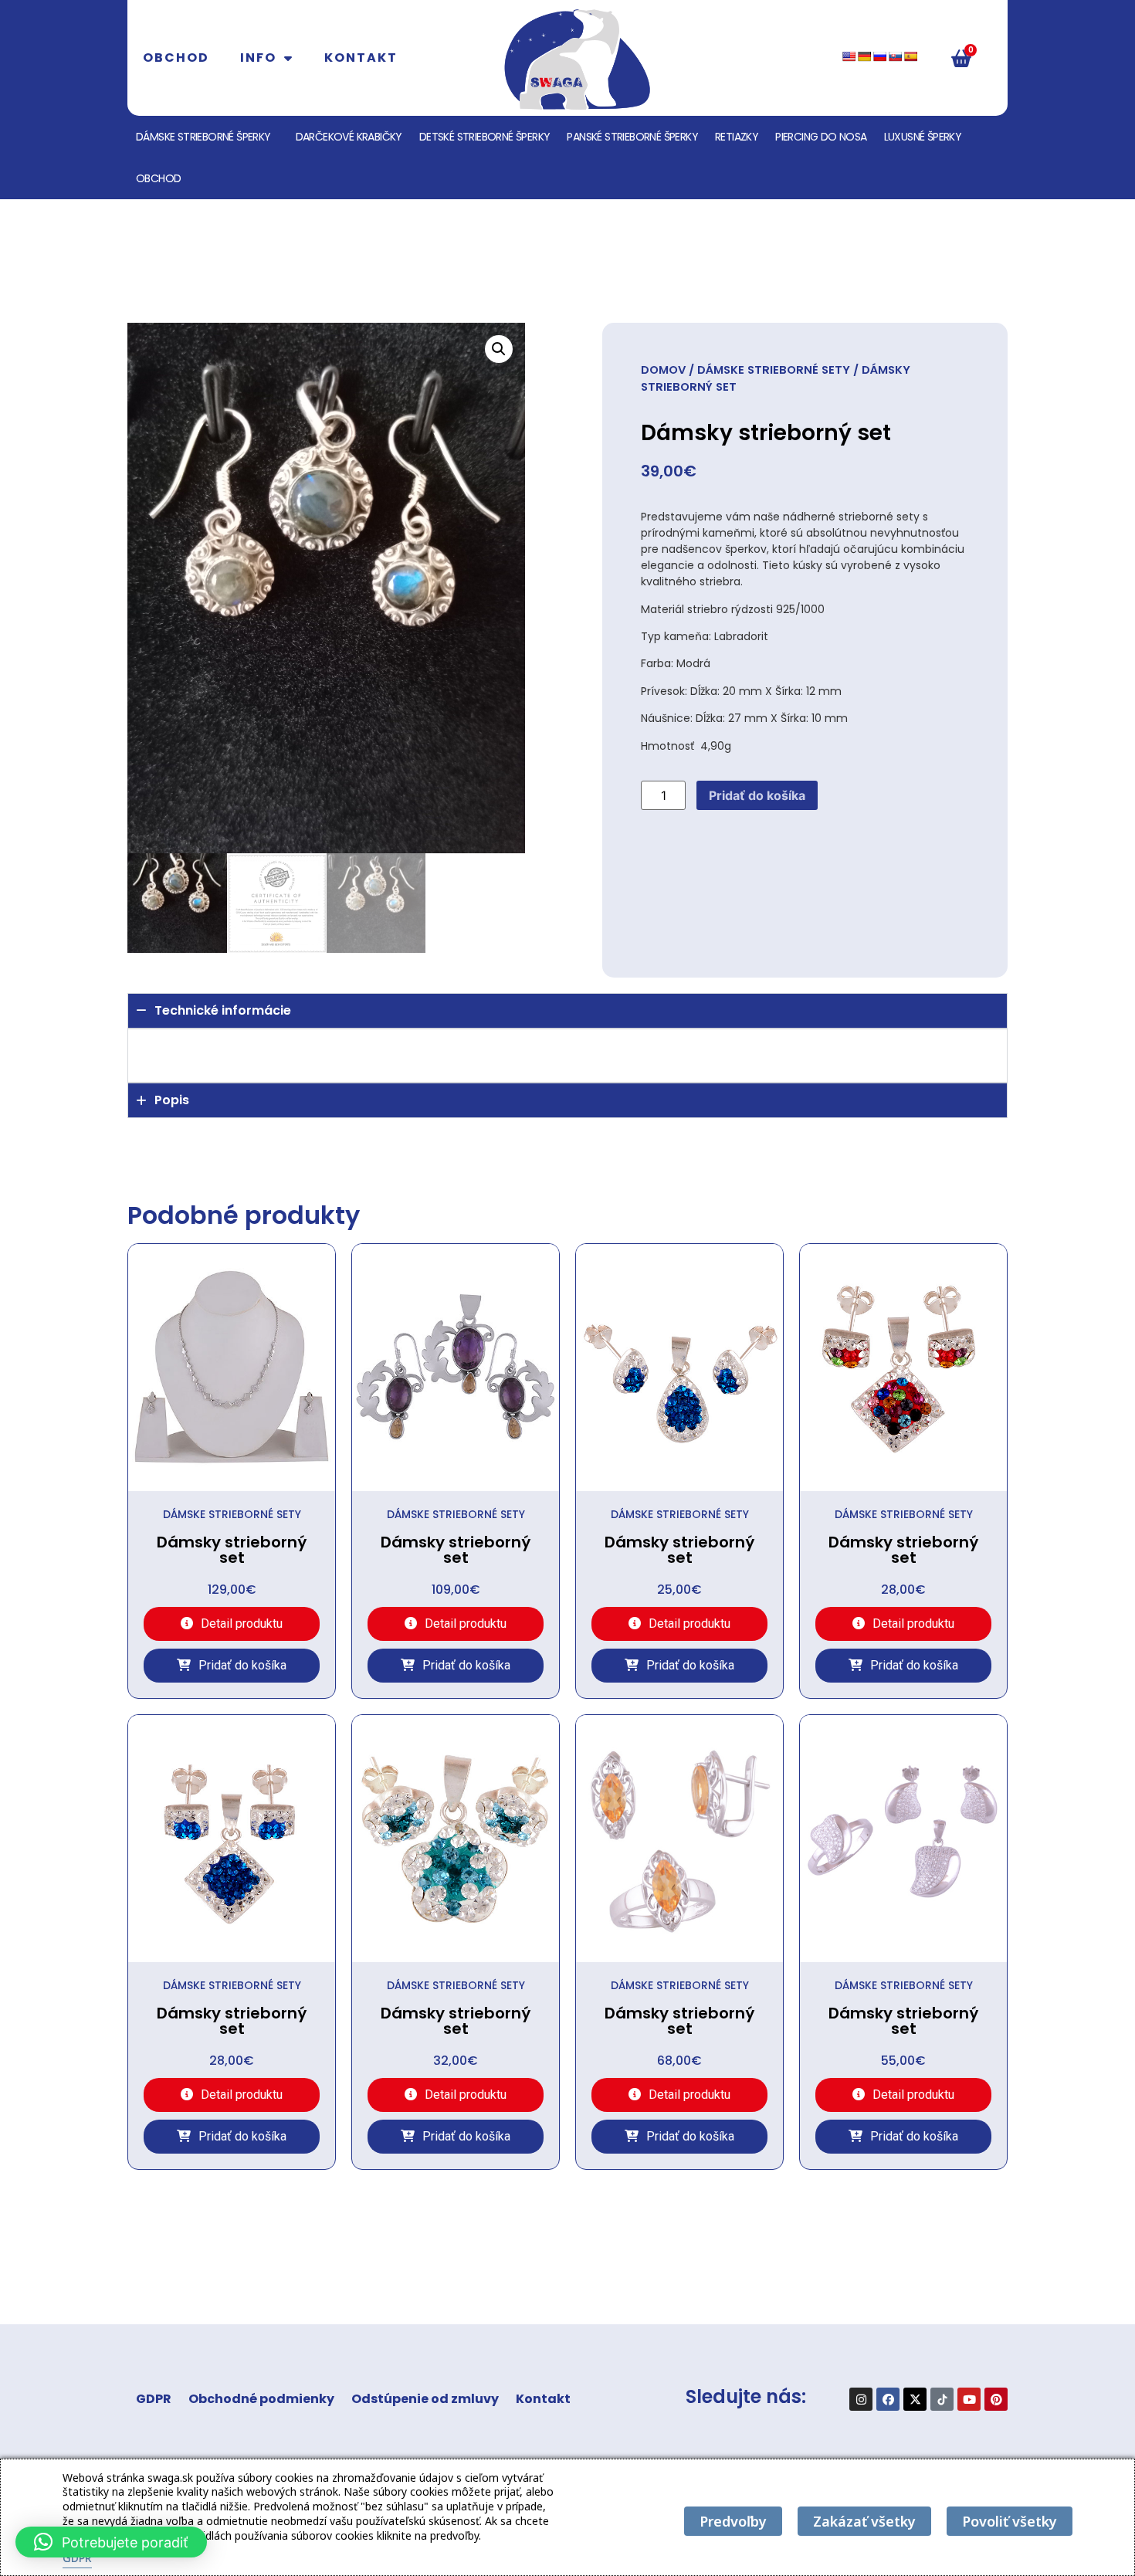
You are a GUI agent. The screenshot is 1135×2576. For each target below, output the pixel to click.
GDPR (154, 2399)
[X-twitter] (915, 2399)
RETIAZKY (737, 137)
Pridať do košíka (757, 795)
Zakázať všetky (864, 2521)
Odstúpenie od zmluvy (425, 2399)
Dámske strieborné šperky (203, 137)
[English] (849, 56)
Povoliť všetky (1010, 2521)
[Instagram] (861, 2399)
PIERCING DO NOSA (821, 137)
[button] (499, 349)
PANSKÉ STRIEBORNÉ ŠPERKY (632, 137)
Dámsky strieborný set (232, 1550)
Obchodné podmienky (261, 2399)
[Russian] (879, 56)
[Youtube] (969, 2399)
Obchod (176, 58)
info (258, 58)
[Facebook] (888, 2399)
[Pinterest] (996, 2399)
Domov (663, 370)
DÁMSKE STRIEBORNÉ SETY (774, 370)
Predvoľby (733, 2521)
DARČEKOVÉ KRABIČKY (349, 137)
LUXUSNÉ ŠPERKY (923, 137)
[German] (864, 56)
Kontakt (361, 58)
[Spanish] (910, 56)
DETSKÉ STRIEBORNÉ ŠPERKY (485, 137)
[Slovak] (895, 56)
